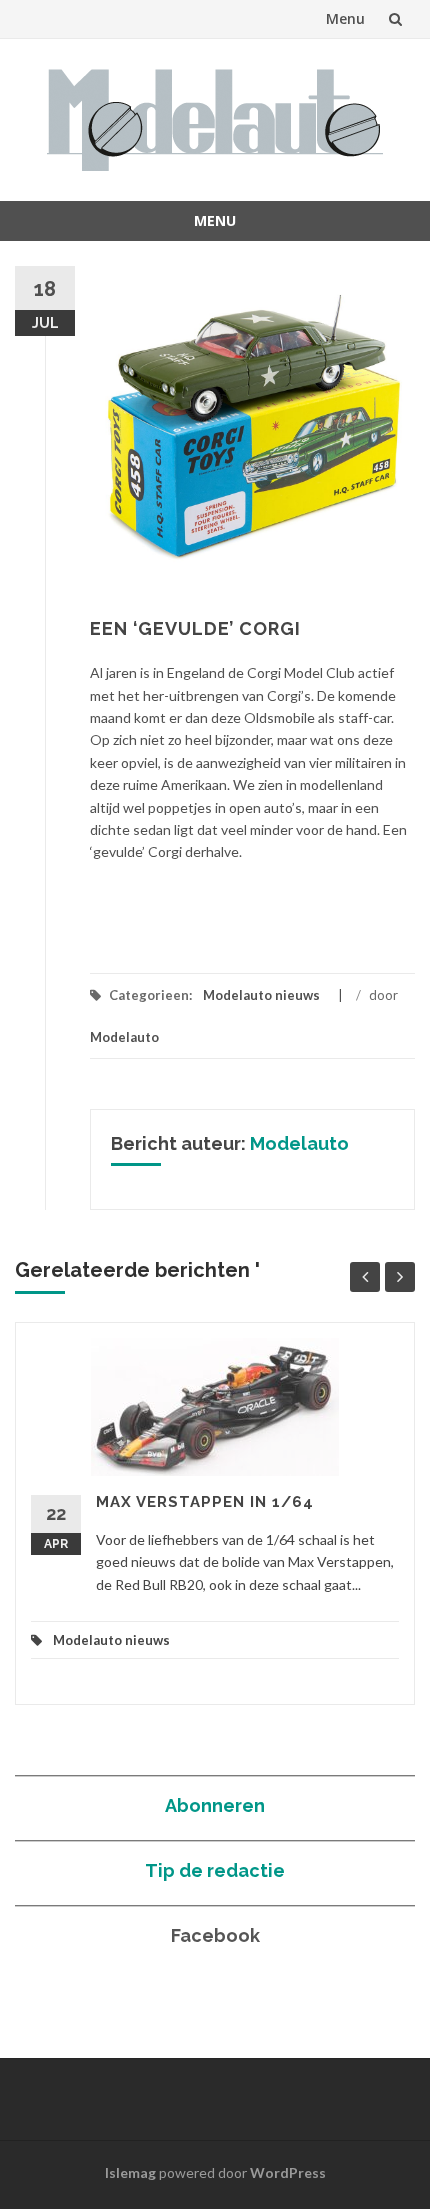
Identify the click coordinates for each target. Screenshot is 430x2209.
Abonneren (215, 1805)
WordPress (288, 2172)
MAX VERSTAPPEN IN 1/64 (205, 1502)
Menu (345, 18)
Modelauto (124, 1037)
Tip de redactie (215, 1870)
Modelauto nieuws (261, 995)
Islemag (130, 2172)
